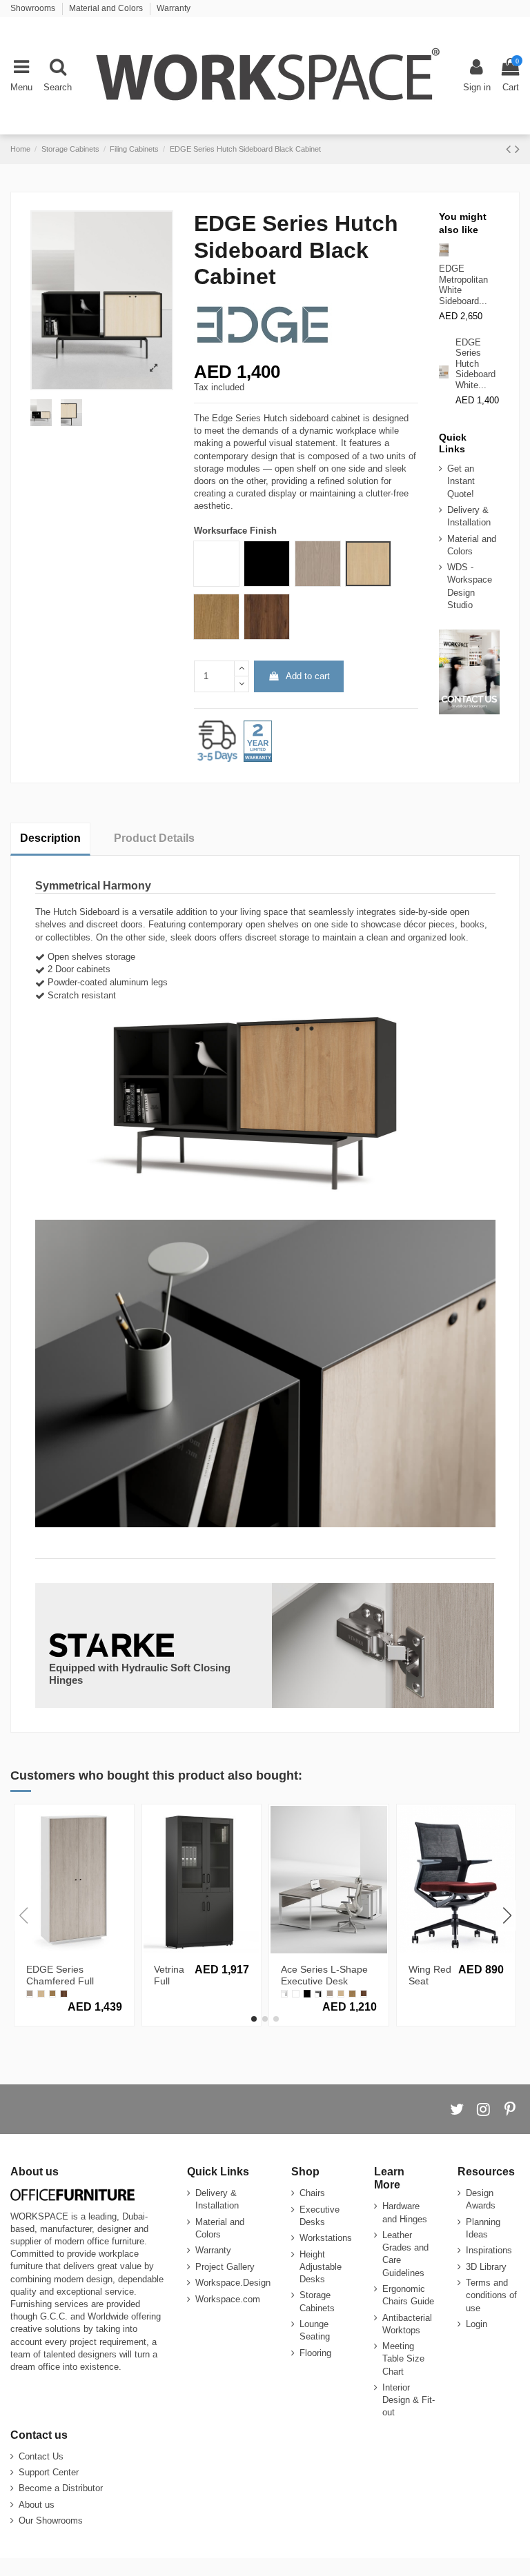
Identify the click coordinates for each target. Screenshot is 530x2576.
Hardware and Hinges (405, 2212)
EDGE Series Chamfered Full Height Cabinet (60, 1981)
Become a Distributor (61, 2488)
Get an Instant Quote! (461, 481)
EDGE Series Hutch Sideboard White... (475, 364)
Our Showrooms (51, 2520)
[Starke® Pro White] (295, 1993)
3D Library (486, 2267)
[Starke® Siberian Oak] (41, 1993)
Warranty (174, 8)
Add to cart (308, 676)
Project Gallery (225, 2267)
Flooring (315, 2353)
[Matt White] (284, 1993)
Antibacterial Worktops (407, 2324)
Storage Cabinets (317, 2301)
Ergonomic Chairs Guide (408, 2295)
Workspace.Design (233, 2283)
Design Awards (481, 2199)
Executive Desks (320, 2216)
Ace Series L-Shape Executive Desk (324, 1975)
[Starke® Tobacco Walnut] (63, 1993)
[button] (254, 2019)
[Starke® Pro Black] (307, 1993)
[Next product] (517, 149)
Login (477, 2324)
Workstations (326, 2238)
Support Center (49, 2472)
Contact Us (41, 2456)
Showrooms (34, 8)
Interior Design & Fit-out (409, 2400)
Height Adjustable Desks (321, 2267)
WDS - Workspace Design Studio (470, 586)
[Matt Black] (318, 1993)
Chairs (312, 2193)
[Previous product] (510, 149)
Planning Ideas (483, 2228)
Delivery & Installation (469, 516)
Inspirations (489, 2250)
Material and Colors (107, 8)
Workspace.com (228, 2299)
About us (37, 2505)
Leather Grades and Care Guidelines (405, 2254)
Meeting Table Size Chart (403, 2358)
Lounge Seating (315, 2330)
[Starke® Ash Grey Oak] (30, 1993)
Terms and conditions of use (491, 2295)
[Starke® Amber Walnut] (52, 1993)
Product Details (154, 838)
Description (50, 838)
